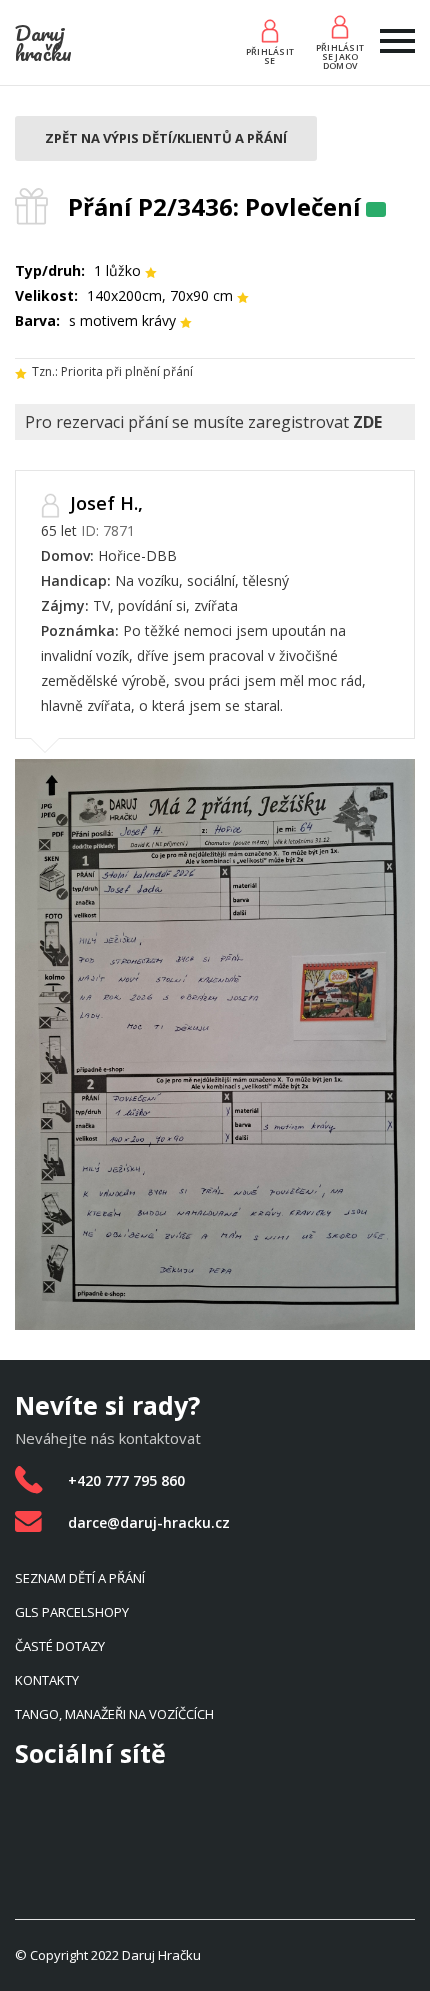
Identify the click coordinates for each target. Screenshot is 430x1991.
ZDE (367, 422)
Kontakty (47, 1680)
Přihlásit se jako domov (340, 56)
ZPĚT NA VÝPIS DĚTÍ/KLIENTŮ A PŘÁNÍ (166, 138)
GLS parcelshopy (72, 1612)
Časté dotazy (60, 1646)
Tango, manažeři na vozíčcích (114, 1714)
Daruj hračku (43, 42)
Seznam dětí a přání (80, 1578)
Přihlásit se (270, 56)
